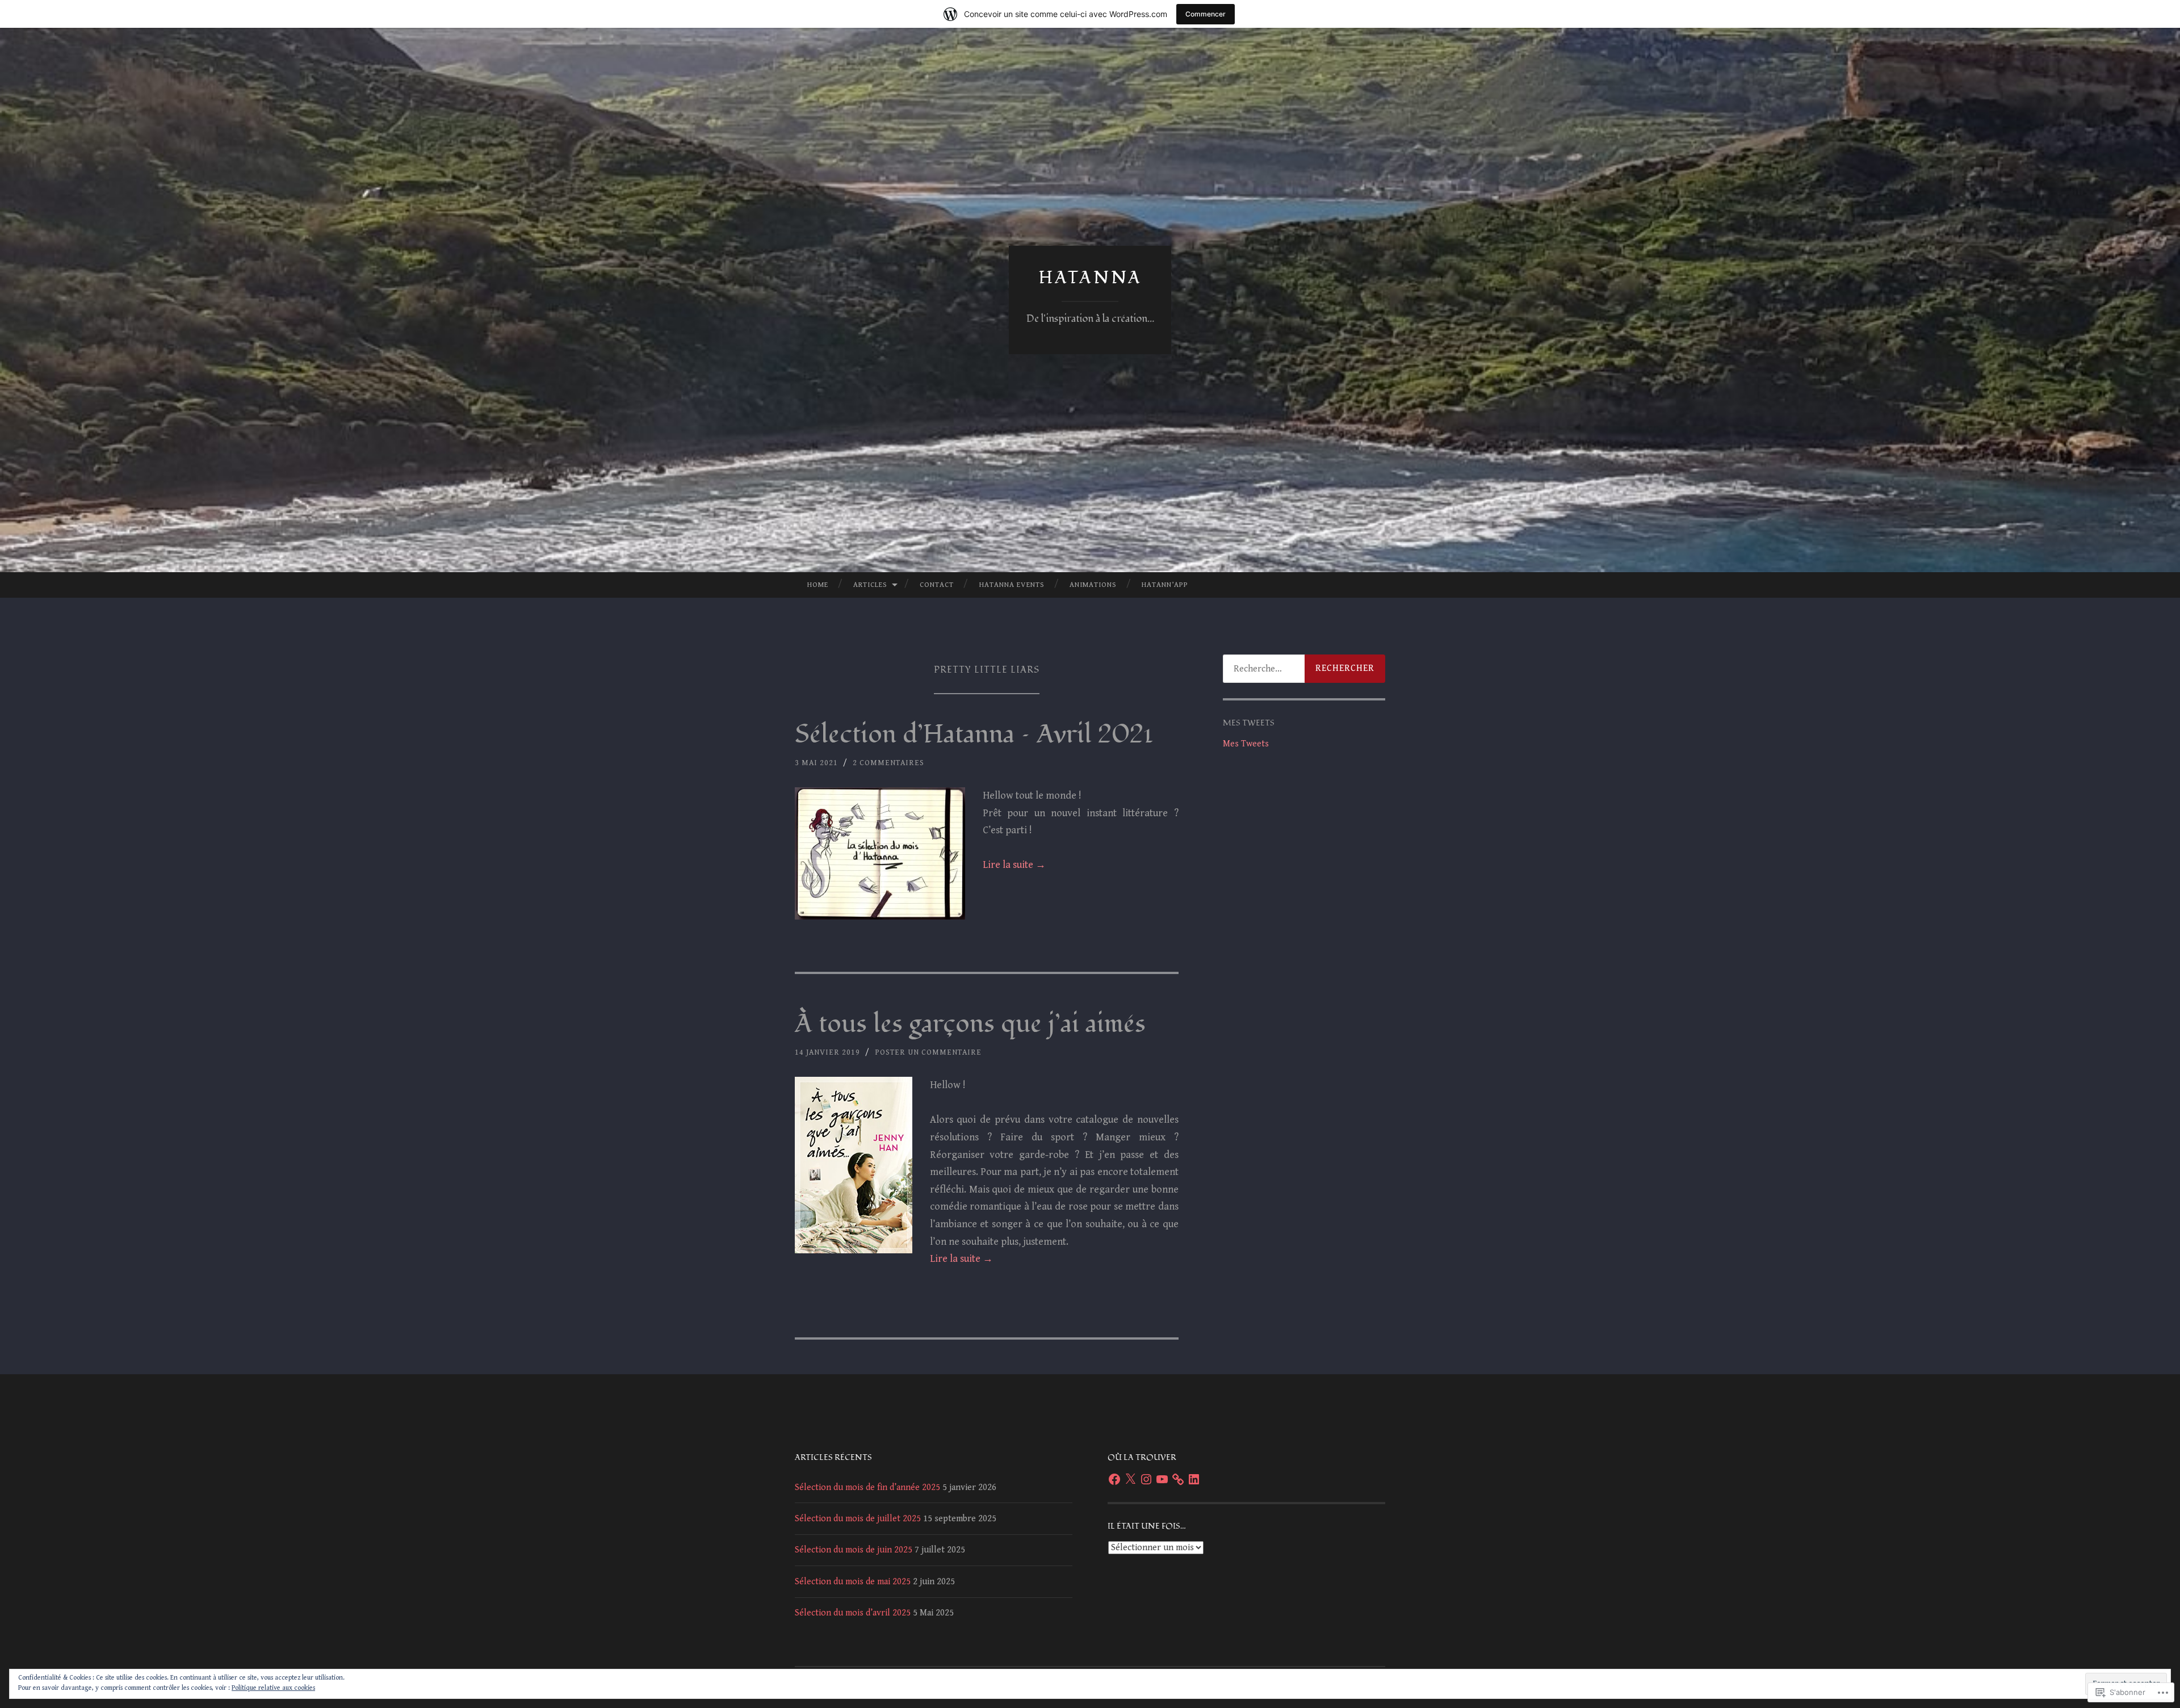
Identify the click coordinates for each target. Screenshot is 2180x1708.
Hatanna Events (1012, 585)
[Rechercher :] (1304, 669)
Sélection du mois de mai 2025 (853, 1582)
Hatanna (1090, 278)
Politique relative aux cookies (273, 1688)
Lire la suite (1014, 865)
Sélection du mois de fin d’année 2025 (867, 1487)
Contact (937, 585)
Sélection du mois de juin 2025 (854, 1550)
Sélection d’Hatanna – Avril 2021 (974, 735)
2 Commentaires (888, 763)
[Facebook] (1114, 1479)
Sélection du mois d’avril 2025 (853, 1613)
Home (818, 585)
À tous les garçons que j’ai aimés (970, 1024)
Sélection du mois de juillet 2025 (858, 1519)
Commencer (1206, 14)
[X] (1130, 1479)
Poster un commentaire (928, 1052)
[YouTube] (1162, 1479)
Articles (870, 585)
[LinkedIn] (1194, 1479)
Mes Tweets (1246, 744)
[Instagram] (1146, 1479)
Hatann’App (1165, 585)
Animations (1093, 585)
